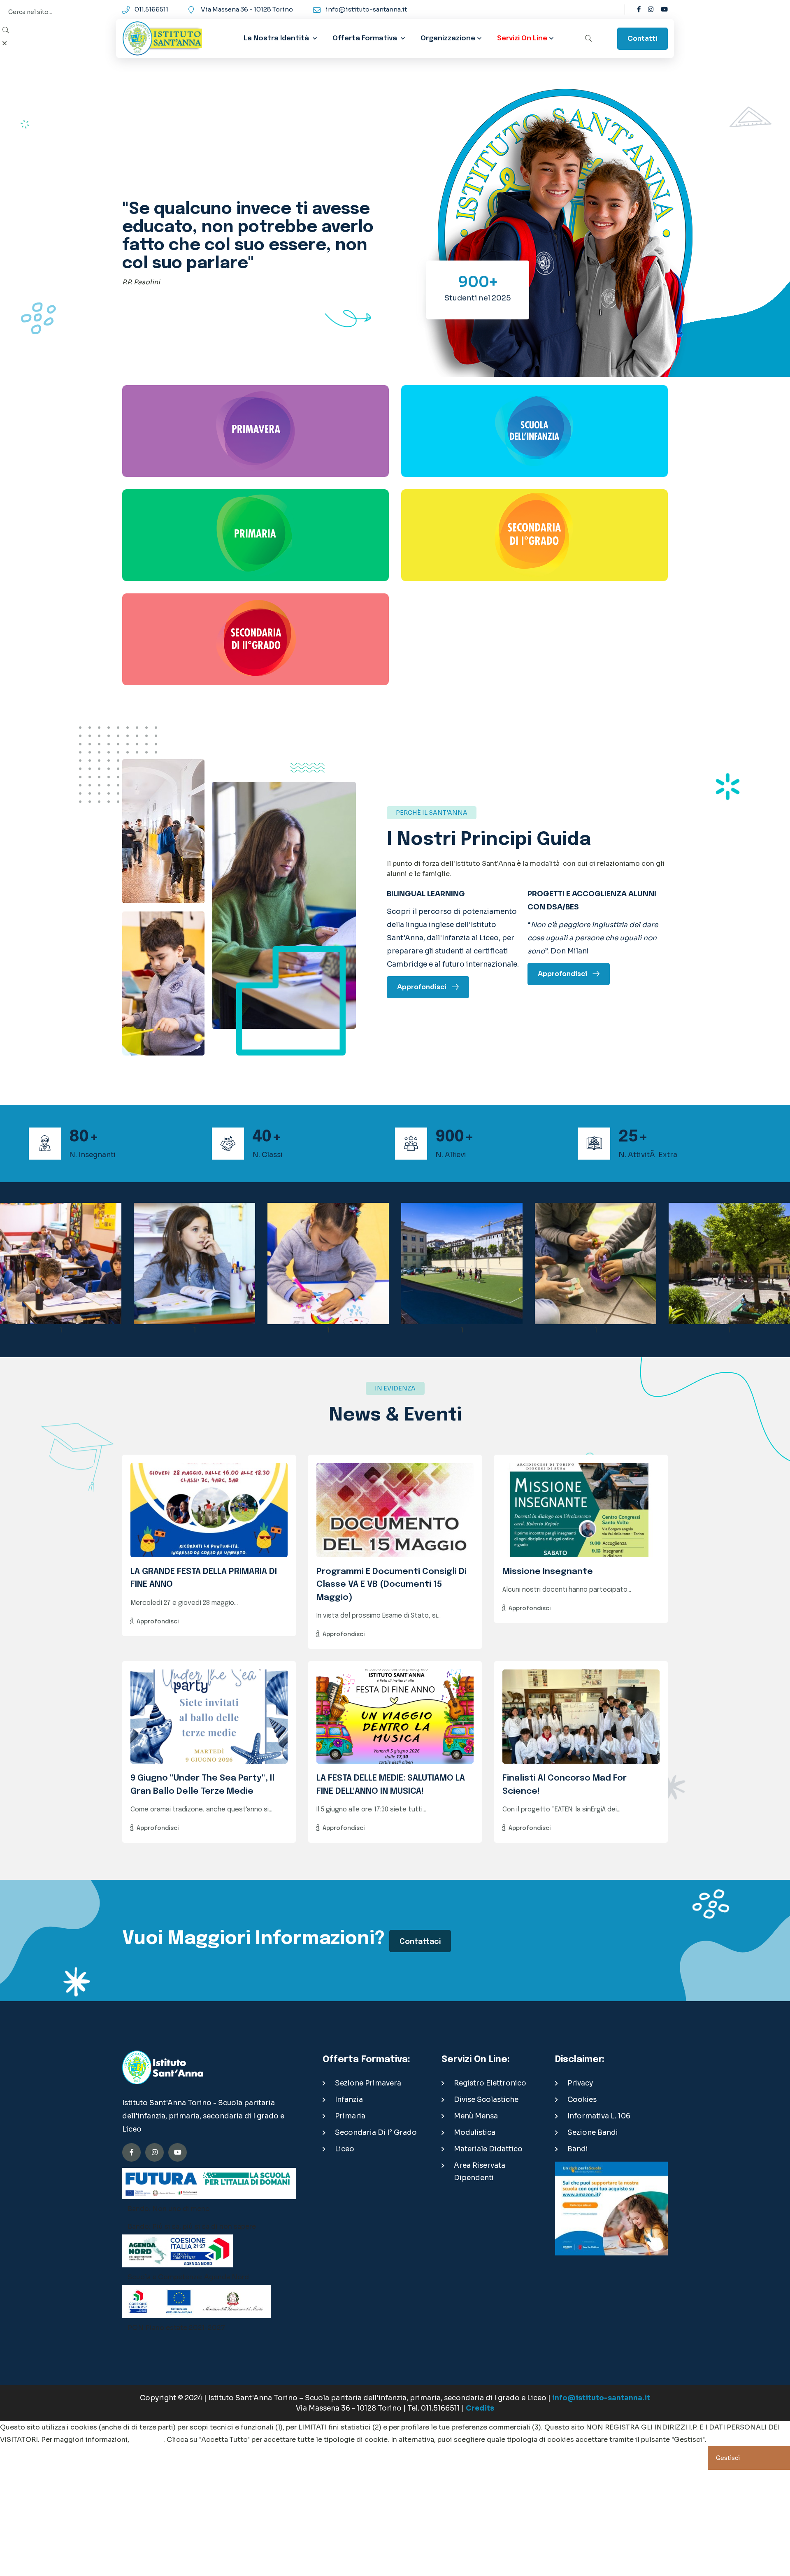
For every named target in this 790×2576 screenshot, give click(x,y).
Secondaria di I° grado (376, 2133)
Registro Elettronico (490, 2083)
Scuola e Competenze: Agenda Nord (188, 2277)
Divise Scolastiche (486, 2100)
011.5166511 (151, 9)
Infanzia (349, 2100)
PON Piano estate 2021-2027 (176, 2328)
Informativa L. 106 (599, 2116)
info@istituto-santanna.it (366, 9)
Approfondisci (158, 1622)
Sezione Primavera (368, 2083)
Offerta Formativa (365, 38)
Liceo (345, 2149)
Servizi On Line (522, 38)
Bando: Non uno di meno (169, 2209)
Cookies (582, 2100)
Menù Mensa (476, 2116)
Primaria (350, 2116)
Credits (480, 2408)
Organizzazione (448, 38)
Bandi (578, 2149)
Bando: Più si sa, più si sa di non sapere (192, 2226)
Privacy (580, 2083)
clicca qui (147, 2440)
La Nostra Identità (277, 38)
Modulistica (475, 2133)
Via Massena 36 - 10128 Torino (247, 9)
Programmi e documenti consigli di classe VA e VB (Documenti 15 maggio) (392, 1584)
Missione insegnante (548, 1572)
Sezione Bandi (593, 2133)
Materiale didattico (488, 2149)
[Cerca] (588, 39)
